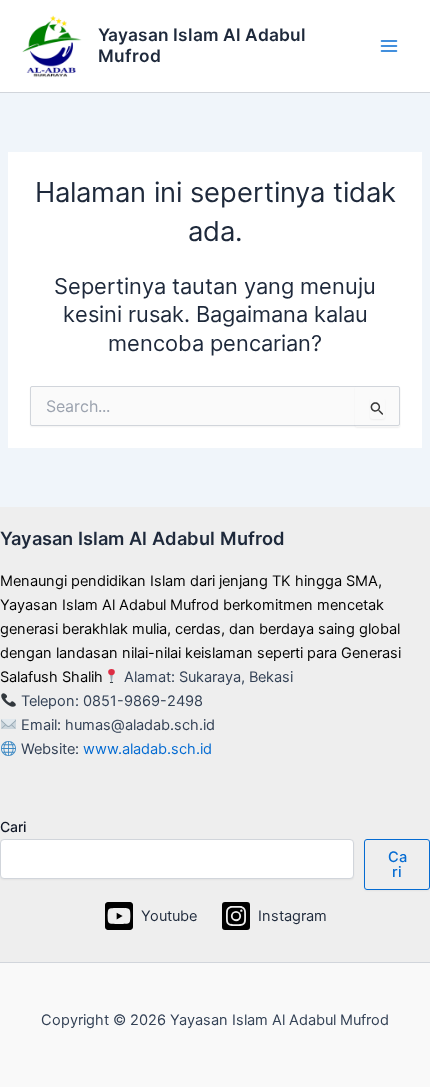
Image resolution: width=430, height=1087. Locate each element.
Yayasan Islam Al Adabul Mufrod (202, 45)
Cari (13, 826)
